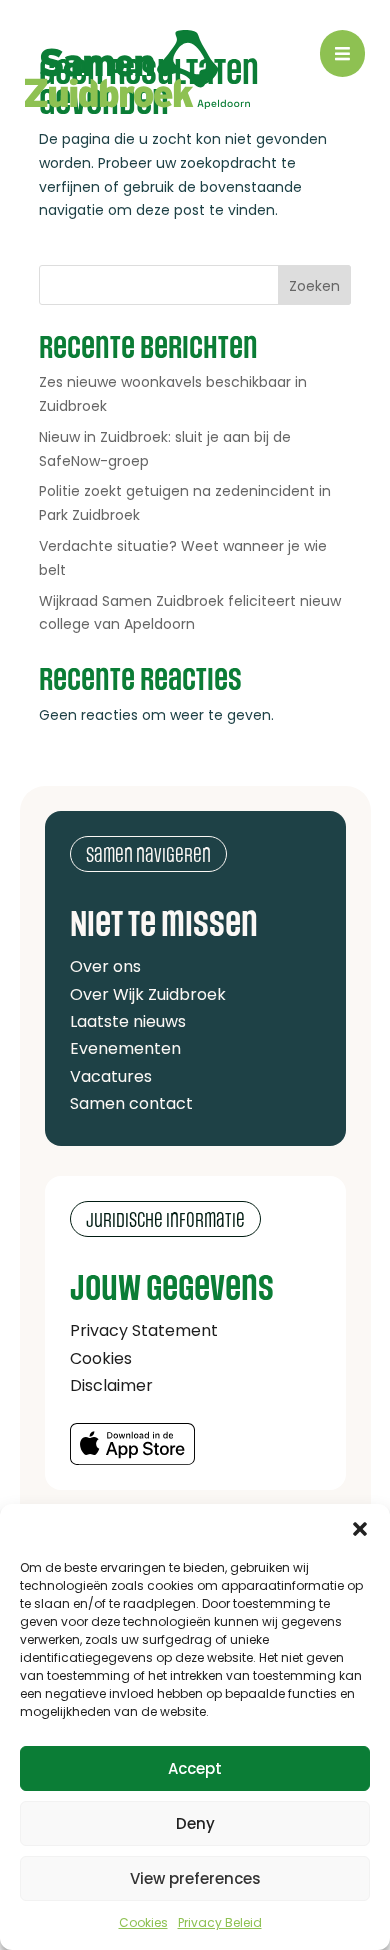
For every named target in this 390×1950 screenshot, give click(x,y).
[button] (360, 1529)
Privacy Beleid (220, 1922)
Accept (195, 1768)
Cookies (143, 1922)
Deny (195, 1823)
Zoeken (314, 286)
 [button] (342, 53)
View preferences (195, 1878)
